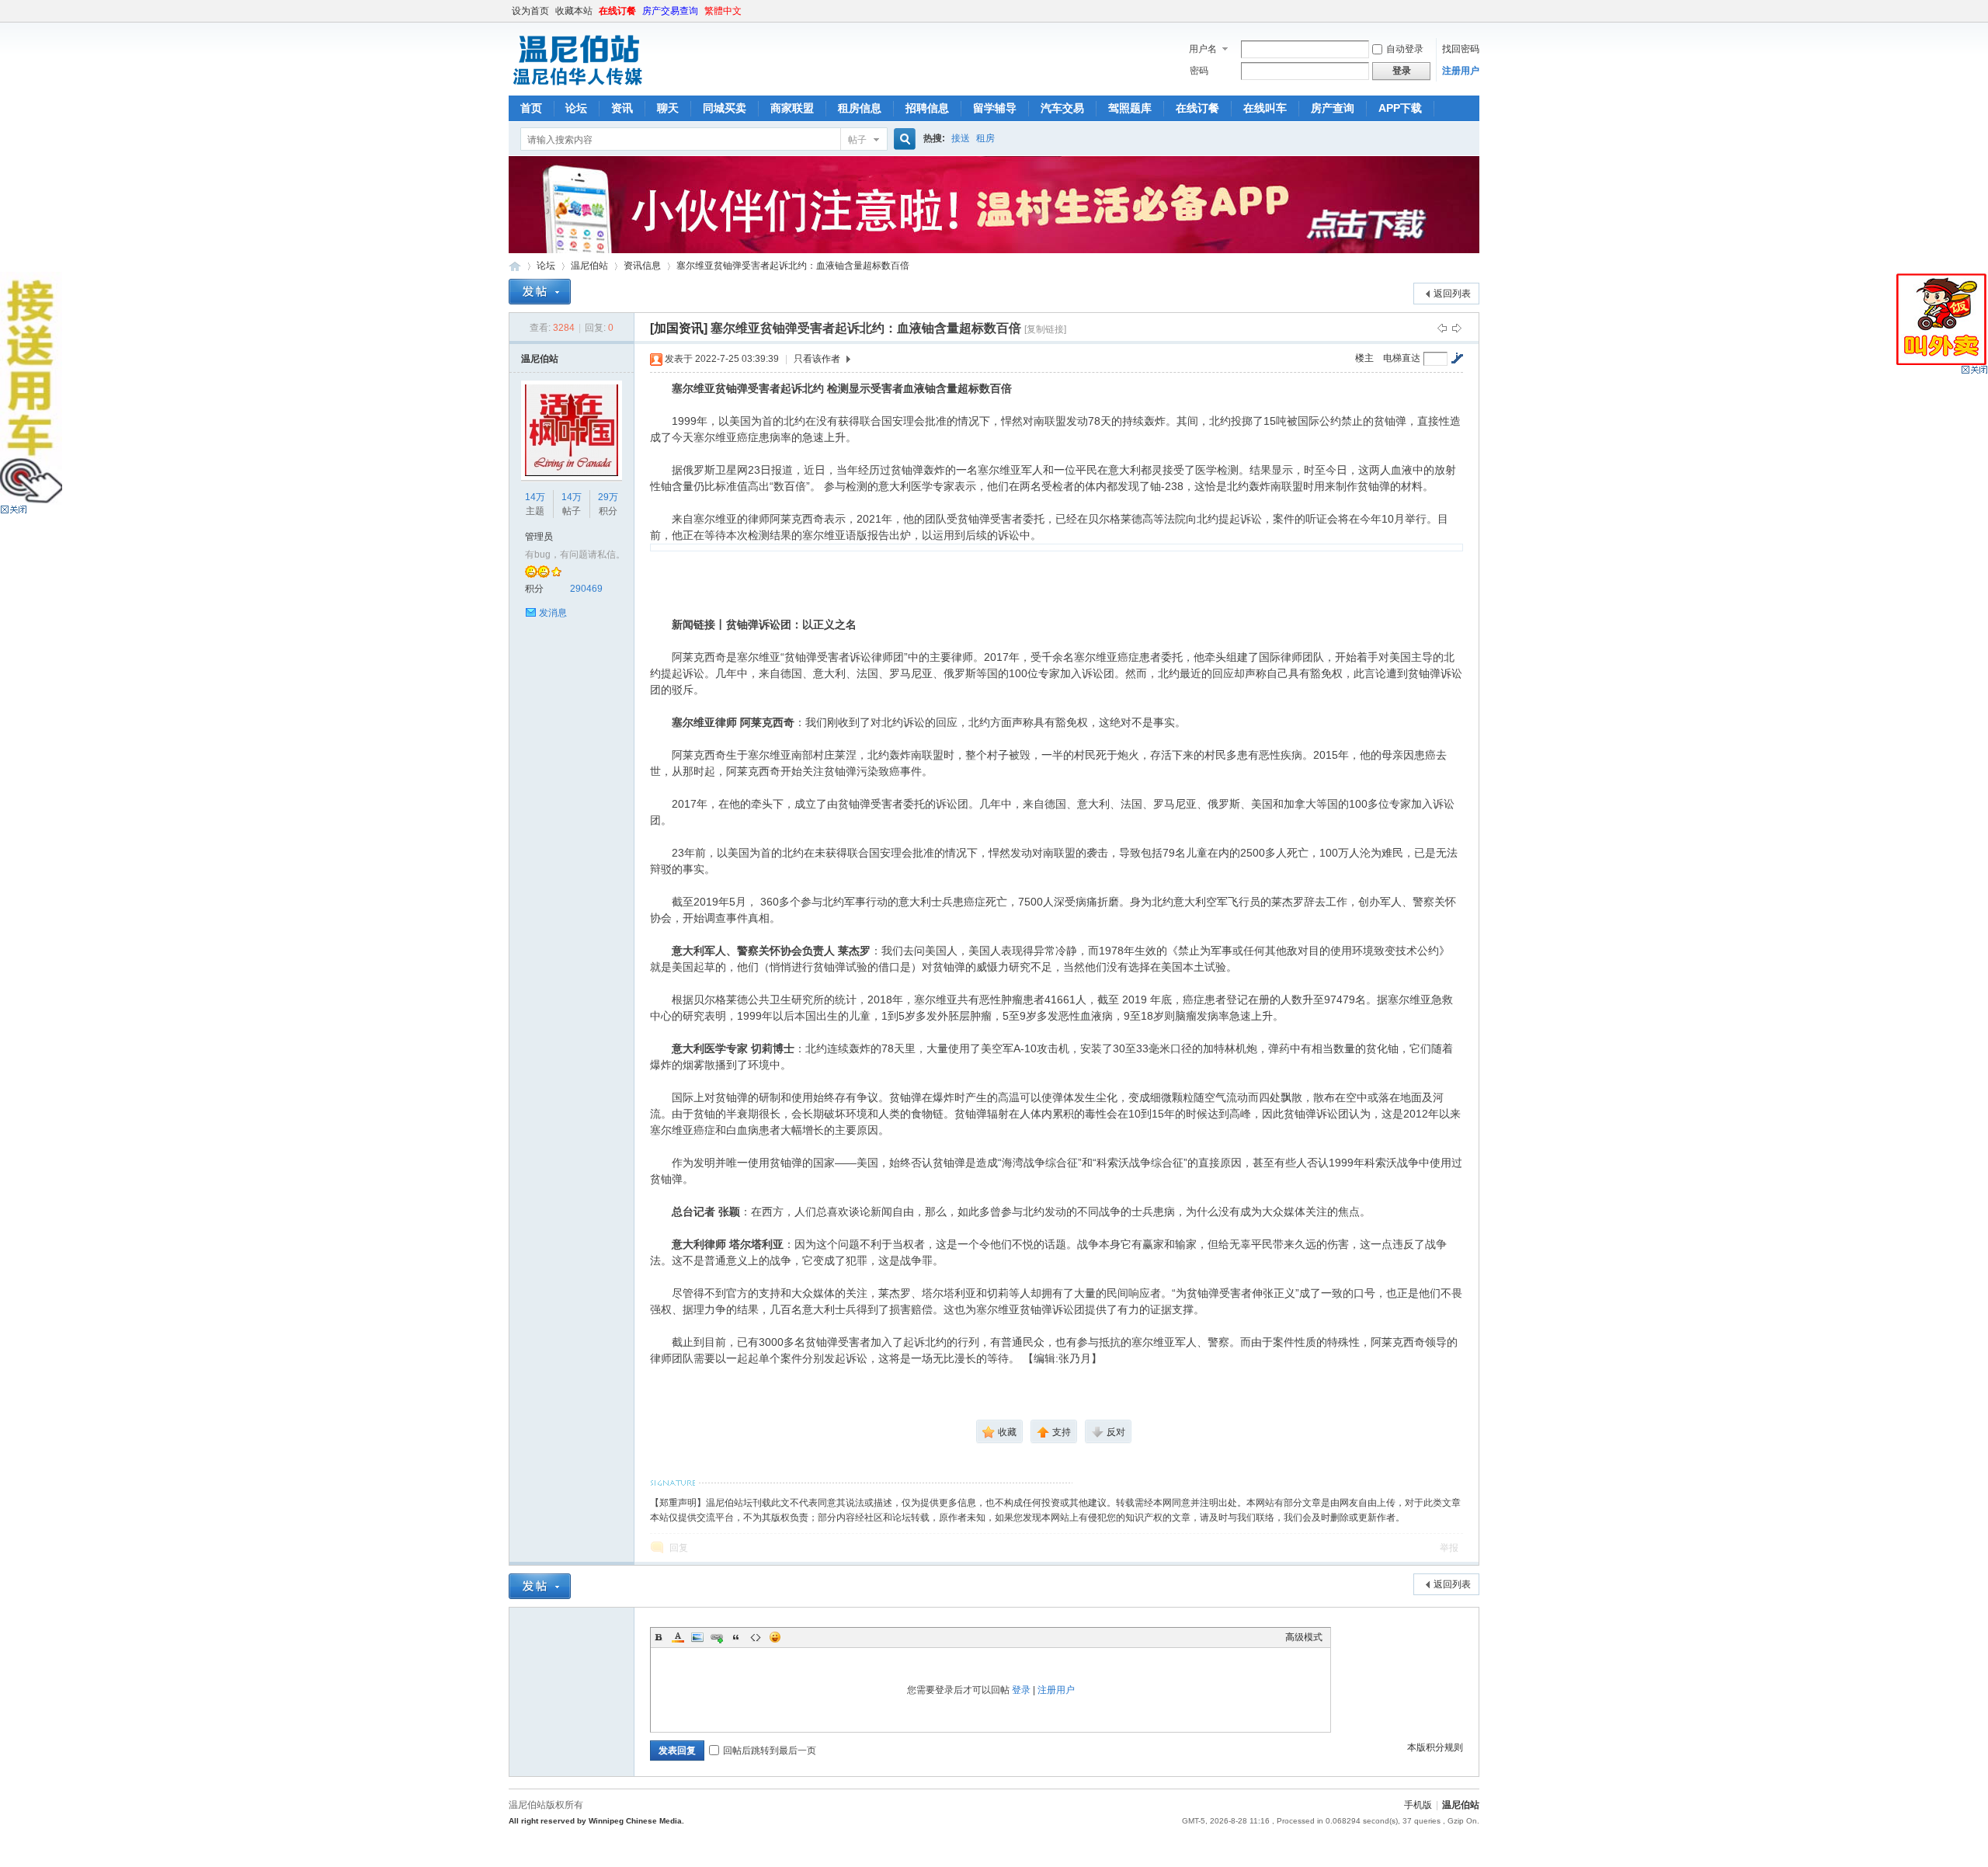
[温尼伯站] (577, 86)
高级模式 (1304, 1637)
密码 (1199, 71)
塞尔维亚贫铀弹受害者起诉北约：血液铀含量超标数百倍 (793, 266)
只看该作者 (817, 359)
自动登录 (1405, 49)
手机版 (1418, 1805)
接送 (961, 138)
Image (697, 1637)
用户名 (1203, 49)
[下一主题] (1457, 328)
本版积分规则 (1435, 1747)
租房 (985, 138)
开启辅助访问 (1475, 11)
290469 (586, 589)
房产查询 (1333, 108)
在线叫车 (1265, 108)
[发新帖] (540, 292)
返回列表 (1452, 294)
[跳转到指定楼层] (1457, 358)
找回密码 (1461, 49)
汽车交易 (1062, 108)
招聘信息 (927, 108)
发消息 (553, 613)
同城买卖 (725, 108)
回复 (679, 1548)
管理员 (539, 537)
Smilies (775, 1637)
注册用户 (1461, 71)
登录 (1021, 1690)
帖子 (857, 140)
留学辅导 (995, 108)
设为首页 (530, 11)
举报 (1449, 1548)
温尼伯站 (515, 266)
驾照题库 (1130, 108)
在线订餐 (617, 11)
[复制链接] (1045, 329)
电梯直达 (1402, 358)
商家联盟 (792, 108)
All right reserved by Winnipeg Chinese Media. (596, 1821)
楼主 (1364, 358)
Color (678, 1637)
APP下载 (1400, 108)
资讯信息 (642, 266)
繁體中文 (723, 11)
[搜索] (902, 139)
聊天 (668, 108)
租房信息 (860, 108)
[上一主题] (1442, 328)
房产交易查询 (670, 11)
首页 (531, 108)
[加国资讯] (679, 328)
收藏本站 (574, 11)
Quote (736, 1637)
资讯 (622, 108)
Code (756, 1637)
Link (717, 1637)
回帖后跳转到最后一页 (770, 1751)
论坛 (576, 108)
